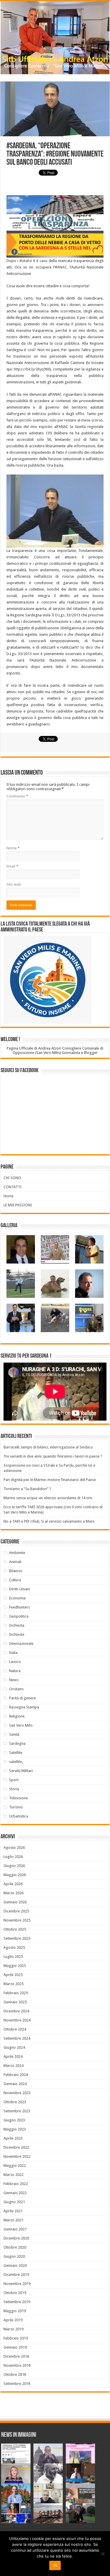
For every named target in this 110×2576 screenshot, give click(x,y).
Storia (14, 1789)
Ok (55, 2565)
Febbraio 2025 (16, 1993)
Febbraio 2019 (16, 2338)
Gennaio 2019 (15, 2347)
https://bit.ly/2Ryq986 (32, 369)
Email (12, 866)
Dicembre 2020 (16, 2238)
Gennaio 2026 (15, 1902)
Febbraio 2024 (16, 2075)
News (14, 1680)
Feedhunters (20, 1607)
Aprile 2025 (13, 1975)
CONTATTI (13, 1187)
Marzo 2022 (13, 2175)
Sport (14, 1780)
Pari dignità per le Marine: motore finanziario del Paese (50, 1480)
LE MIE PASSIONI (18, 1205)
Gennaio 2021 (15, 2229)
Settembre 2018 (17, 2384)
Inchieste (17, 1634)
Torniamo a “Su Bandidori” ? (27, 1489)
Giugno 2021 (14, 2202)
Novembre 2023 (17, 2093)
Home (9, 1196)
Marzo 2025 (13, 1984)
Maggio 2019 (15, 2311)
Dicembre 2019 (16, 2275)
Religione (17, 1716)
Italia (13, 1653)
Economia (17, 1598)
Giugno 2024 (14, 2047)
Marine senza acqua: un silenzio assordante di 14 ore (48, 1498)
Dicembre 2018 (16, 2356)
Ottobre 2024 (15, 2029)
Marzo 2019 (13, 2329)
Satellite (16, 1753)
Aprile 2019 (13, 2320)
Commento (17, 796)
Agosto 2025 (14, 1947)
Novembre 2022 (17, 2156)
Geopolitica (19, 1616)
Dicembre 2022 (16, 2147)
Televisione (18, 1798)
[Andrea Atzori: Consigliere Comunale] (55, 38)
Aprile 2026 (13, 1884)
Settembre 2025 (17, 1938)
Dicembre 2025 (16, 1911)
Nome (13, 848)
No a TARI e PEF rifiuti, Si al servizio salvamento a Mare (49, 1521)
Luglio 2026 (13, 1857)
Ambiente (17, 1553)
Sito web (14, 884)
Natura (15, 1671)
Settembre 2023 (17, 2111)
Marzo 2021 (13, 2220)
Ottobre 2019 (15, 2293)
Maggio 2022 (15, 2166)
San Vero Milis (21, 1725)
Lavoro (15, 1662)
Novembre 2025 (17, 1920)
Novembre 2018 (17, 2365)
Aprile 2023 (13, 2138)
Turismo (16, 1807)
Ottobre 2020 (15, 2247)
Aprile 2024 (13, 2056)
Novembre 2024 (17, 2020)
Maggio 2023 (15, 2129)
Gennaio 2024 (15, 2084)
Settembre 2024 (17, 2038)
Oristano (16, 1689)
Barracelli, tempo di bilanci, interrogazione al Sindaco (48, 1447)
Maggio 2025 (15, 1966)
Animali (15, 1562)
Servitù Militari (21, 1771)
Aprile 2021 (13, 2211)
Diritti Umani (20, 1589)
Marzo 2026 (13, 1893)
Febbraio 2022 (16, 2184)
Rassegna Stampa (24, 1707)
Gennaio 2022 (15, 2193)
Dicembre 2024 (16, 2011)
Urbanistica (19, 1816)
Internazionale (21, 1644)
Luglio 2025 (13, 1957)
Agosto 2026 (14, 1848)
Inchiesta (17, 1625)
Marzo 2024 (13, 2066)
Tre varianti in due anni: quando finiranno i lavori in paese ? (53, 1456)
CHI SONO (12, 1178)
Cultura (15, 1580)
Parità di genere (22, 1698)
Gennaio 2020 (15, 2265)
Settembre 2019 (17, 2302)
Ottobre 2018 (15, 2374)
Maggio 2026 (15, 1875)
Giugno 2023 (14, 2120)
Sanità (14, 1734)
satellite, (16, 1762)
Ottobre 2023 (15, 2102)
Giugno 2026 (14, 1866)
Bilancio (16, 1571)
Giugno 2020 (14, 2256)
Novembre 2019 (17, 2284)
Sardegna (17, 1743)
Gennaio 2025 (15, 2002)
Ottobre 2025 (15, 1929)
